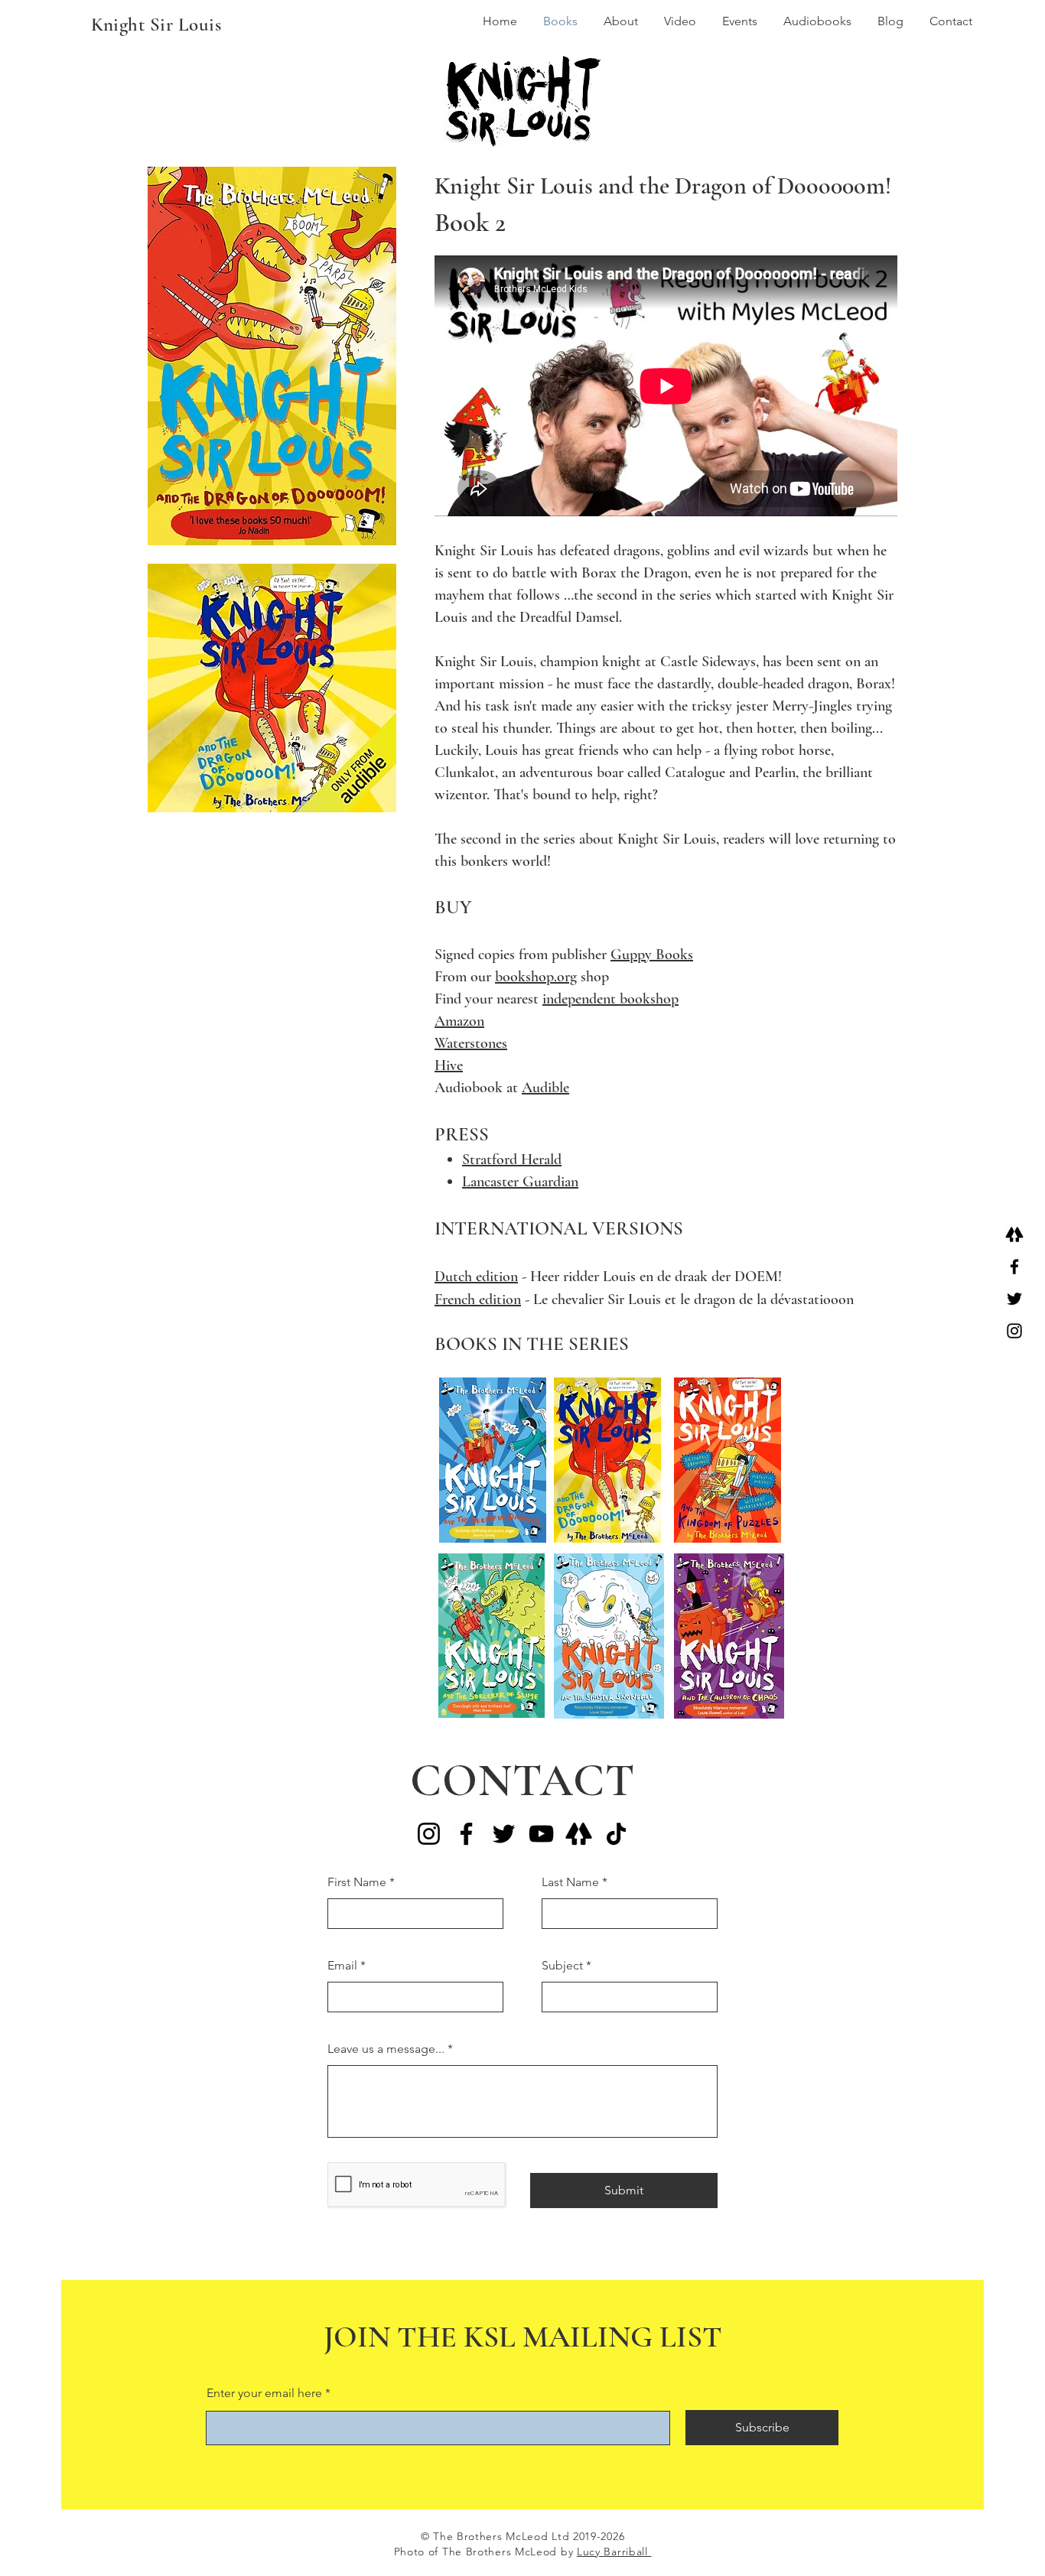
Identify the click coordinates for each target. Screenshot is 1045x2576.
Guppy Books (652, 955)
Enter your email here (264, 2393)
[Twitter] (1014, 1299)
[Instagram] (1014, 1331)
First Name (357, 1882)
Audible (545, 1088)
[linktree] (1014, 1234)
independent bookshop (610, 999)
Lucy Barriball (614, 2552)
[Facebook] (1014, 1267)
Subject (562, 1966)
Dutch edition (476, 1277)
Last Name (570, 1882)
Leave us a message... (386, 2049)
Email (342, 1966)
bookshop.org (536, 977)
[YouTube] (541, 1834)
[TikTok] (616, 1834)
